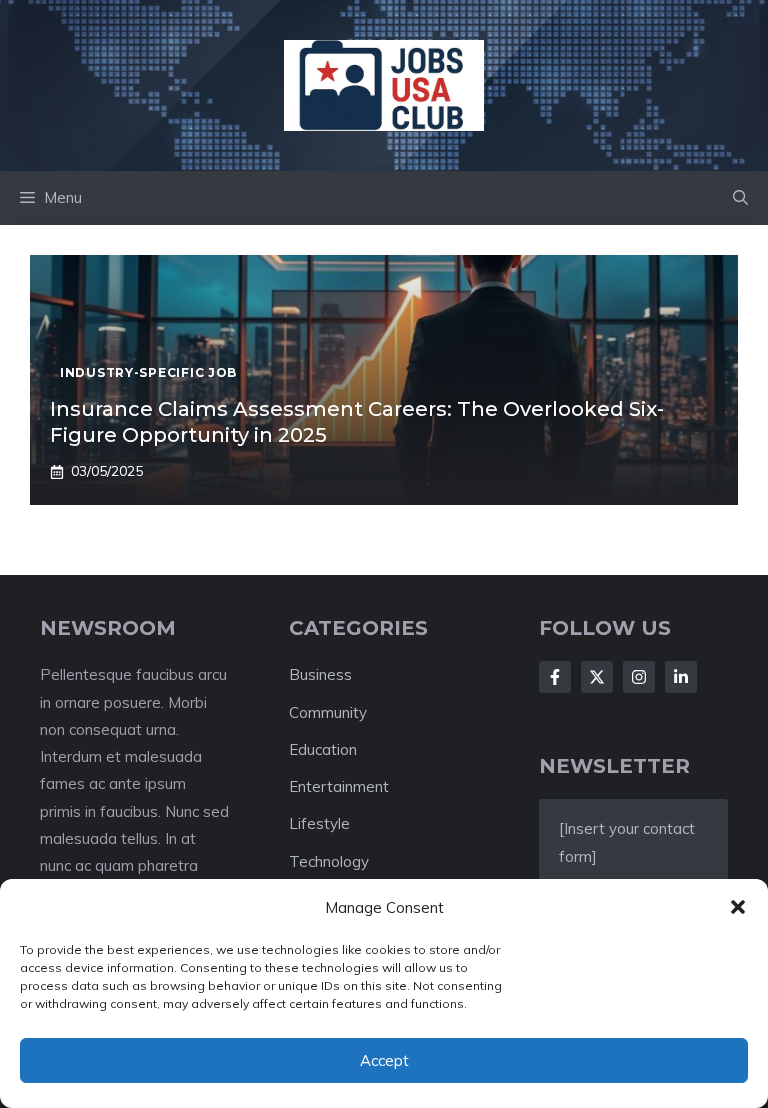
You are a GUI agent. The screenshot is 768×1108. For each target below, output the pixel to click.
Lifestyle (319, 823)
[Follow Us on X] (597, 677)
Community (328, 712)
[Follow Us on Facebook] (555, 677)
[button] (738, 907)
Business (320, 674)
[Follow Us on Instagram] (639, 677)
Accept (384, 1060)
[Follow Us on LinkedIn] (681, 677)
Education (323, 749)
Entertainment (339, 786)
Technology (329, 861)
